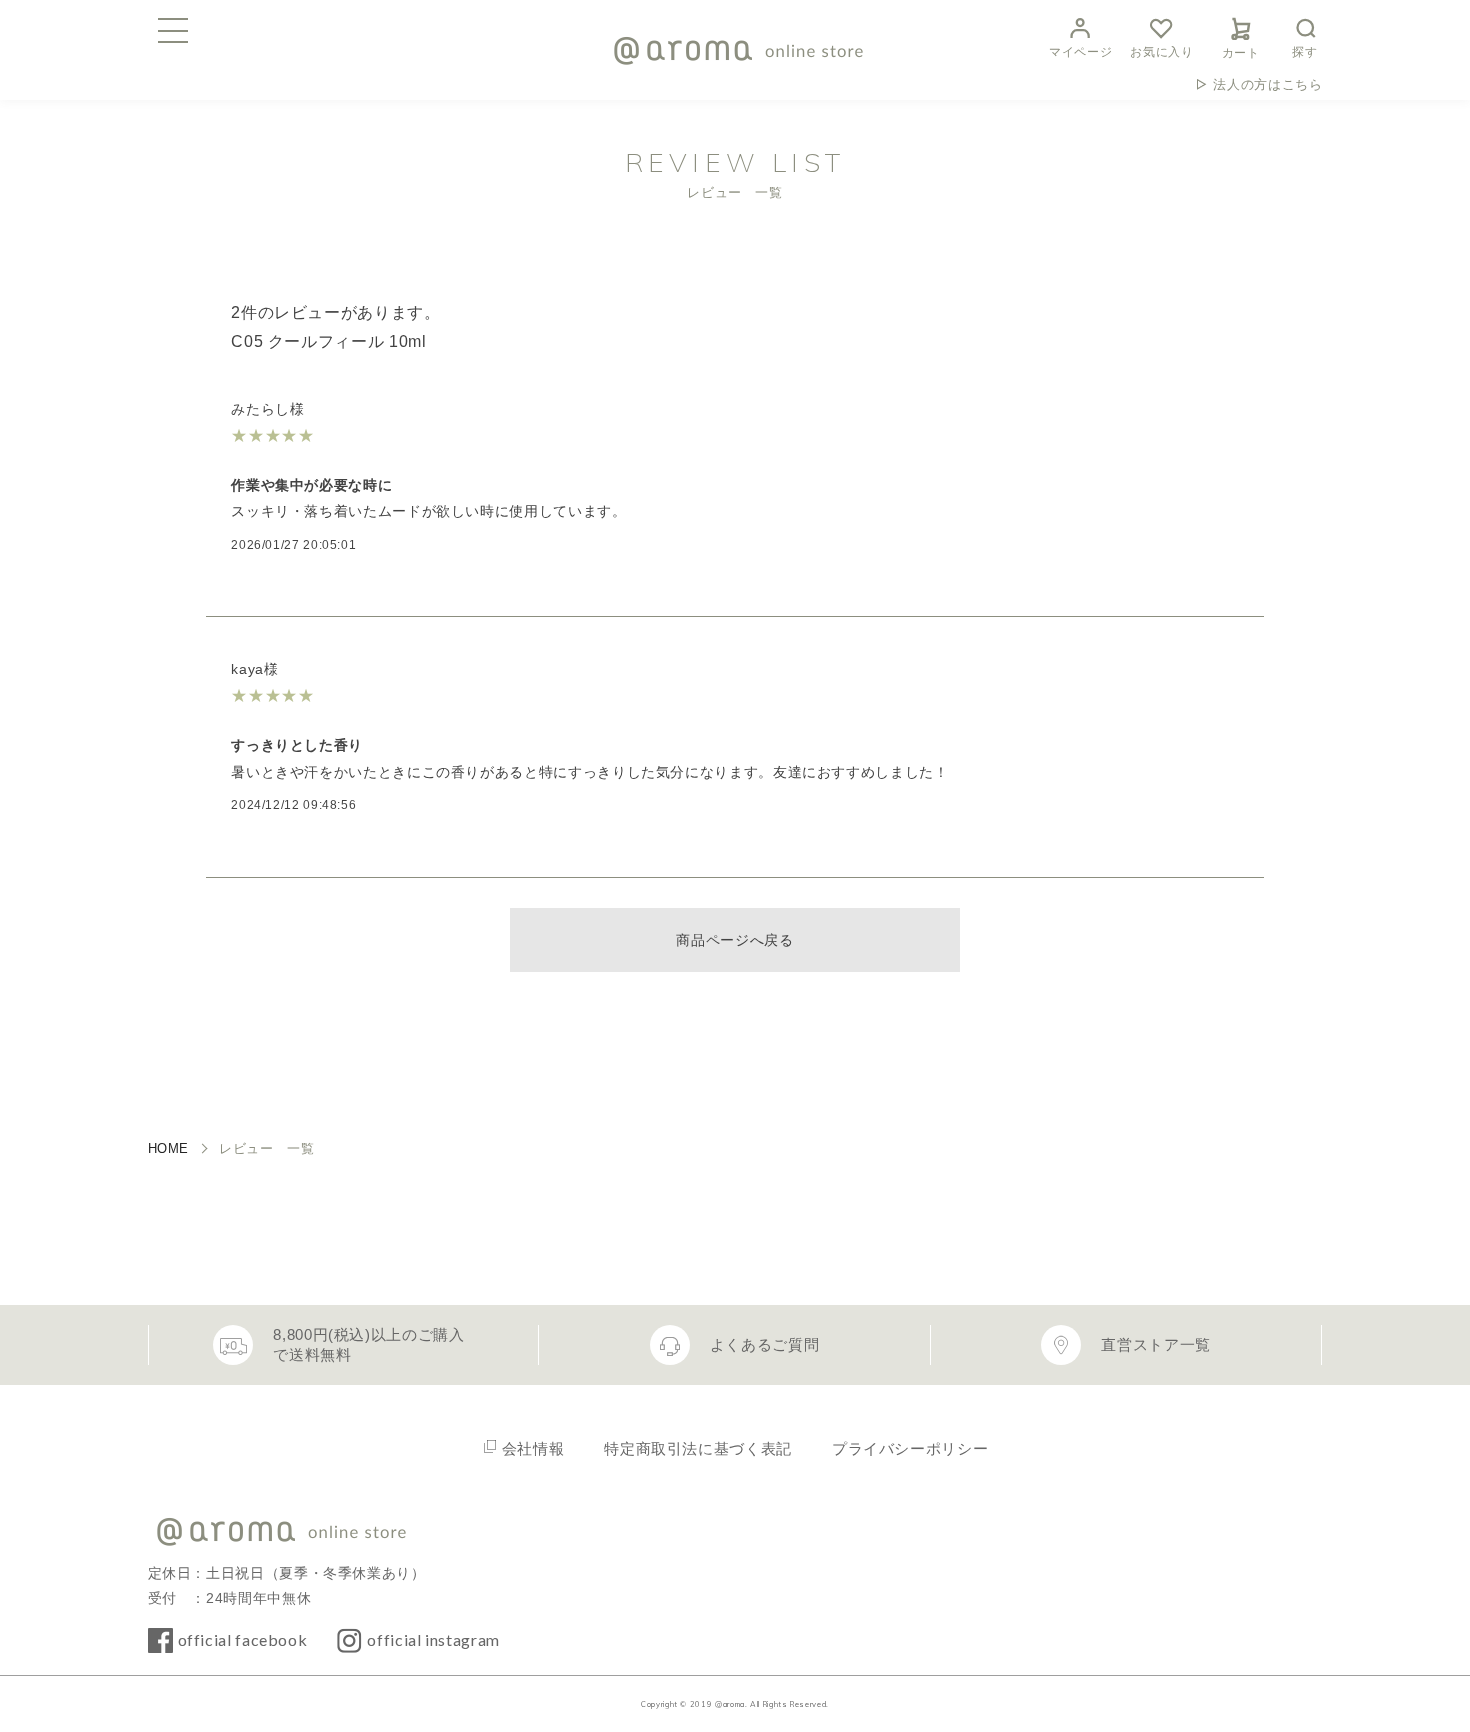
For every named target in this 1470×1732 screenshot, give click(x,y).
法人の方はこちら (1267, 84)
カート (1241, 53)
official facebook (243, 1639)
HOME (169, 1148)
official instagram (433, 1639)
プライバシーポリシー (910, 1448)
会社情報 (533, 1448)
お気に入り (1161, 52)
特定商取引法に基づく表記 (698, 1448)
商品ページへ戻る (734, 940)
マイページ (1080, 52)
